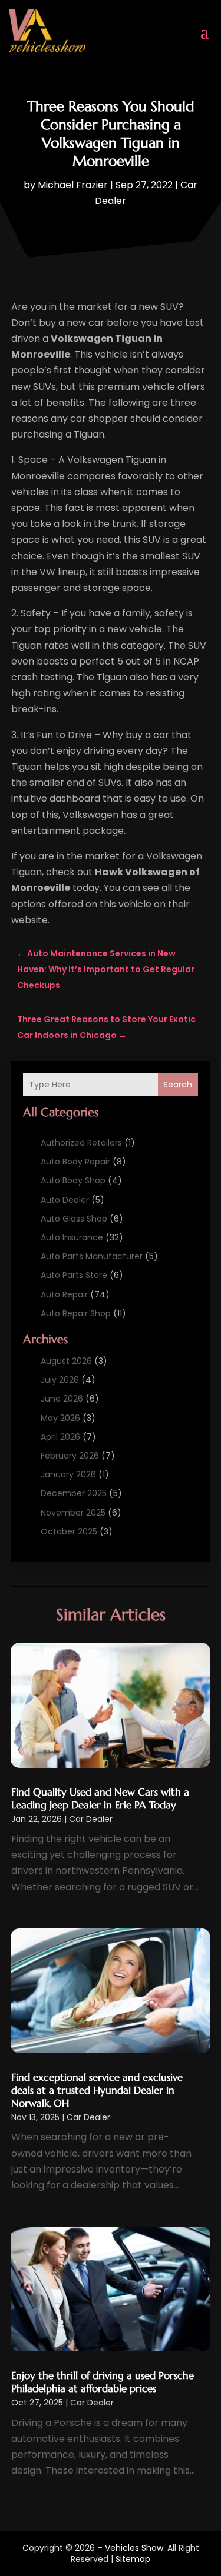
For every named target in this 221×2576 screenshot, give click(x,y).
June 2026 (62, 1399)
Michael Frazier (73, 185)
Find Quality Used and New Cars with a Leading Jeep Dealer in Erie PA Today (100, 1798)
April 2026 (60, 1437)
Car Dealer (91, 1819)
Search (178, 1085)
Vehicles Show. (135, 2548)
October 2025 (69, 1531)
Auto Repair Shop (76, 1313)
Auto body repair (75, 1162)
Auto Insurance (72, 1237)
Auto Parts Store (74, 1275)
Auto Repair (64, 1294)
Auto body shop (73, 1180)
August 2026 (66, 1361)
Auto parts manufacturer (92, 1256)
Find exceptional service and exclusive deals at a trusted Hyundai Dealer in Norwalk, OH (97, 2090)
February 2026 (70, 1456)
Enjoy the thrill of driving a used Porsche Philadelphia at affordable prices (103, 2382)
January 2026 (68, 1474)
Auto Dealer (65, 1200)
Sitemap (133, 2559)
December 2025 (74, 1493)
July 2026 (60, 1380)
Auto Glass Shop (74, 1219)
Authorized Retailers (81, 1143)
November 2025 (73, 1513)
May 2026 (60, 1418)
